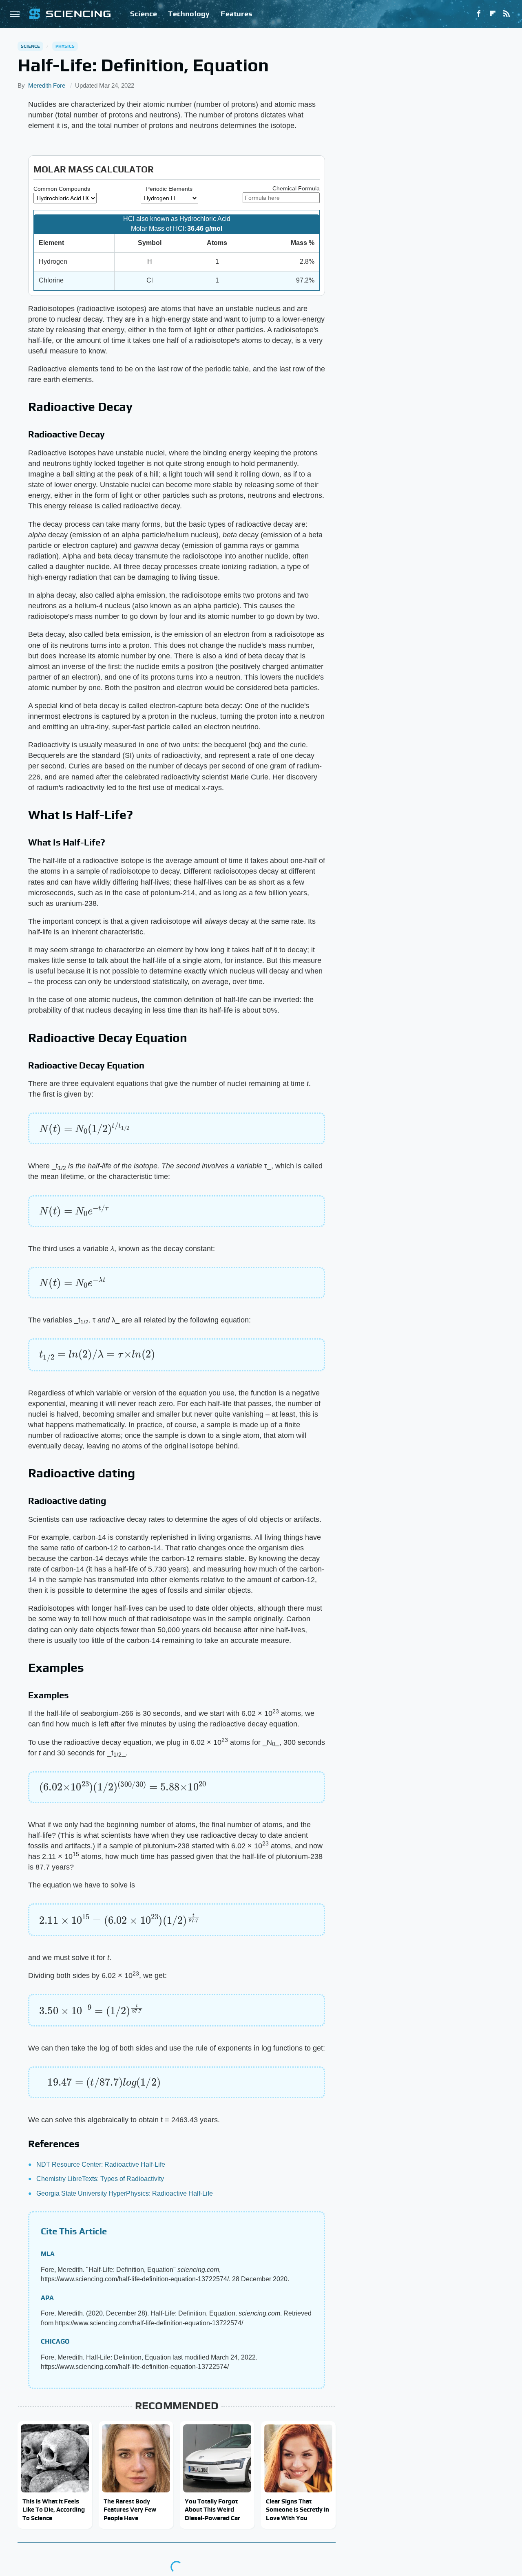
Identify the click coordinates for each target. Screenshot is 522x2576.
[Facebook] (479, 14)
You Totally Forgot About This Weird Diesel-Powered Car (212, 2510)
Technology (189, 14)
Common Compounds (62, 189)
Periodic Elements (169, 189)
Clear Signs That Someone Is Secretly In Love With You (297, 2510)
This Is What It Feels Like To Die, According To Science (54, 2510)
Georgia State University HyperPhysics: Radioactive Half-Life (125, 2193)
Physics (65, 46)
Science (144, 14)
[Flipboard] (493, 14)
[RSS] (507, 14)
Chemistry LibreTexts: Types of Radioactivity (100, 2179)
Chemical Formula (296, 188)
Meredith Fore (47, 85)
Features (236, 14)
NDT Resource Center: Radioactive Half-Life (101, 2164)
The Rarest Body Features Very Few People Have (130, 2510)
